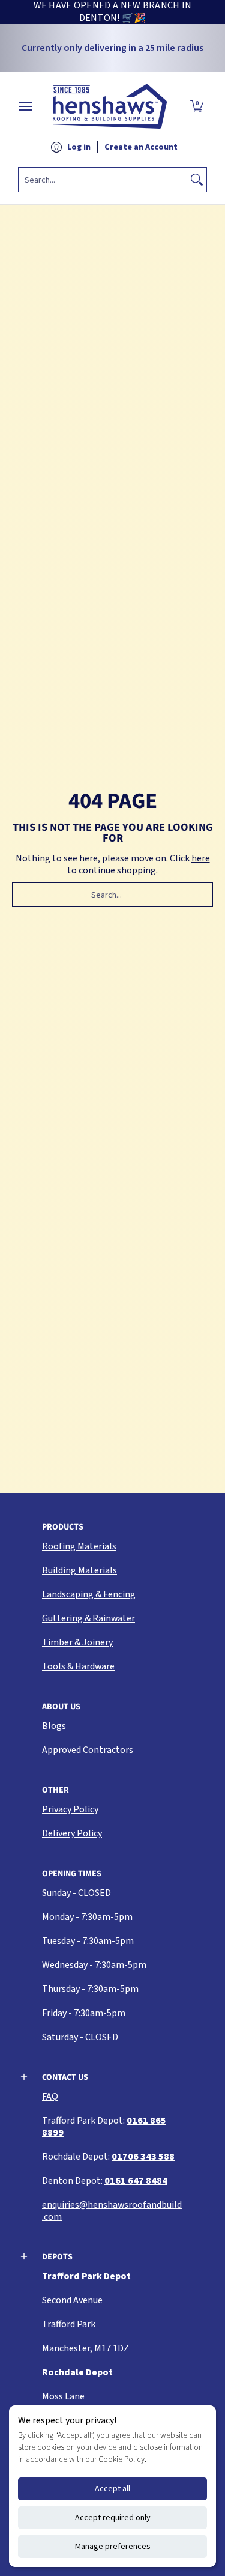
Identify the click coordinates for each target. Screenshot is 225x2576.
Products (63, 1527)
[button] (197, 106)
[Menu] (25, 106)
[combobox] (103, 180)
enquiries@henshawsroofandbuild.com (112, 2211)
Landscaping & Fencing (89, 1594)
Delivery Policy (72, 1833)
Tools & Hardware (78, 1666)
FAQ (50, 2097)
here (201, 858)
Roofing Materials (79, 1546)
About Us (61, 1707)
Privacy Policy (70, 1809)
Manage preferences (113, 2547)
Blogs (54, 1726)
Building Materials (79, 1570)
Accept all (112, 2489)
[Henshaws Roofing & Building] (110, 106)
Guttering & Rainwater (88, 1618)
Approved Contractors (88, 1750)
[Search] (197, 180)
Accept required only (113, 2518)
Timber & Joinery (77, 1642)
